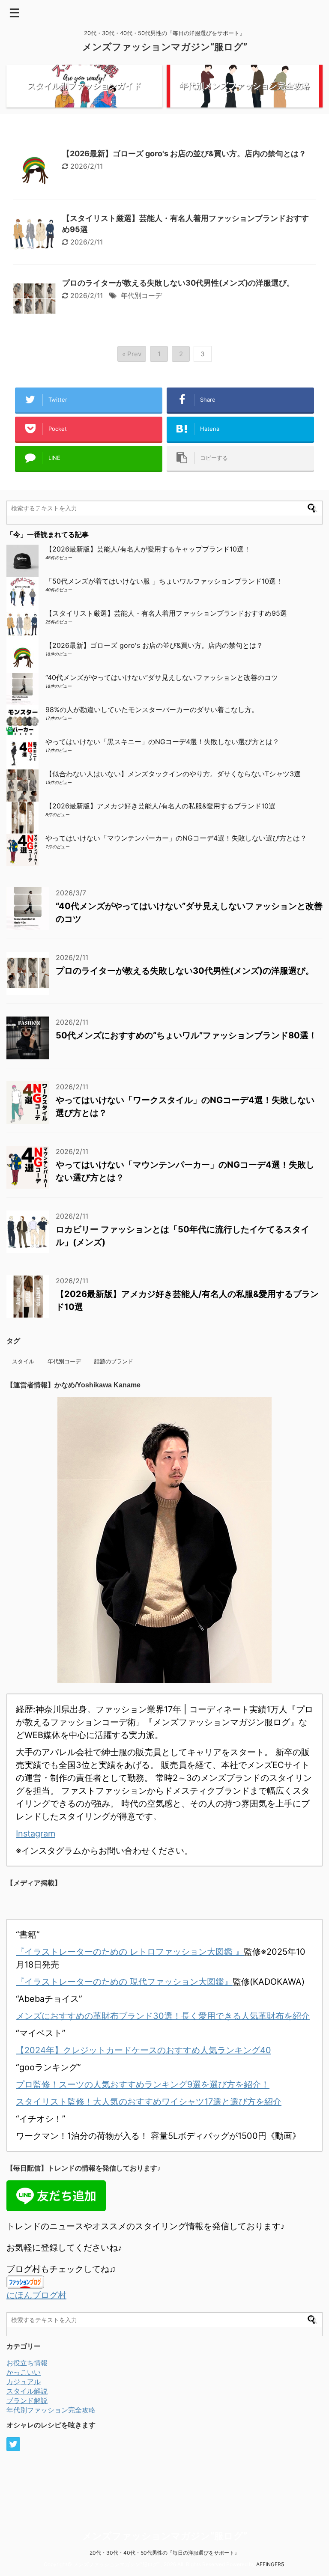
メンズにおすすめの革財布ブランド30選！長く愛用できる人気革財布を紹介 (163, 2016)
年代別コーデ (141, 295)
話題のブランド (114, 1361)
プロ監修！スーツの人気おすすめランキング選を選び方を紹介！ (143, 2084)
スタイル (23, 1361)
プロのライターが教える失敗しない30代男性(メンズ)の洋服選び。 (178, 283)
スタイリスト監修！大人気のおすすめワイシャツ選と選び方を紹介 (149, 2102)
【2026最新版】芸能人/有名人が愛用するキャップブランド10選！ (151, 549)
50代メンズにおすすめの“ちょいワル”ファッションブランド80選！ (186, 1035)
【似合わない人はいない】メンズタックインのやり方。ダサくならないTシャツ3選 (173, 774)
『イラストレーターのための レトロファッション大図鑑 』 (130, 1952)
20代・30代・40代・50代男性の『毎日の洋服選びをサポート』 (164, 2553)
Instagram (36, 1834)
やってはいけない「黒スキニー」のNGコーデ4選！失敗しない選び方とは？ (162, 742)
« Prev (132, 354)
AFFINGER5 (270, 2564)
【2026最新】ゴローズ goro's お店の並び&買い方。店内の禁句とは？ (184, 154)
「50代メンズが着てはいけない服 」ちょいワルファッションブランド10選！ (164, 581)
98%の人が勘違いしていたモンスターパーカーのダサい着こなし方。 (152, 710)
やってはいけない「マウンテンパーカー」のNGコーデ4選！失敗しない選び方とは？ (176, 838)
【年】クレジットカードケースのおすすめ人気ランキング (144, 2050)
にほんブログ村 (36, 2295)
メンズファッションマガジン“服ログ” (165, 47)
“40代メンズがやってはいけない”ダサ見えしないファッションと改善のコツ (162, 677)
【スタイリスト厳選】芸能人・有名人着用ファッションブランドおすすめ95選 (166, 613)
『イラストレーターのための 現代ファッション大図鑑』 (124, 1982)
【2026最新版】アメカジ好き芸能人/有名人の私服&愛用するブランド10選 (160, 806)
